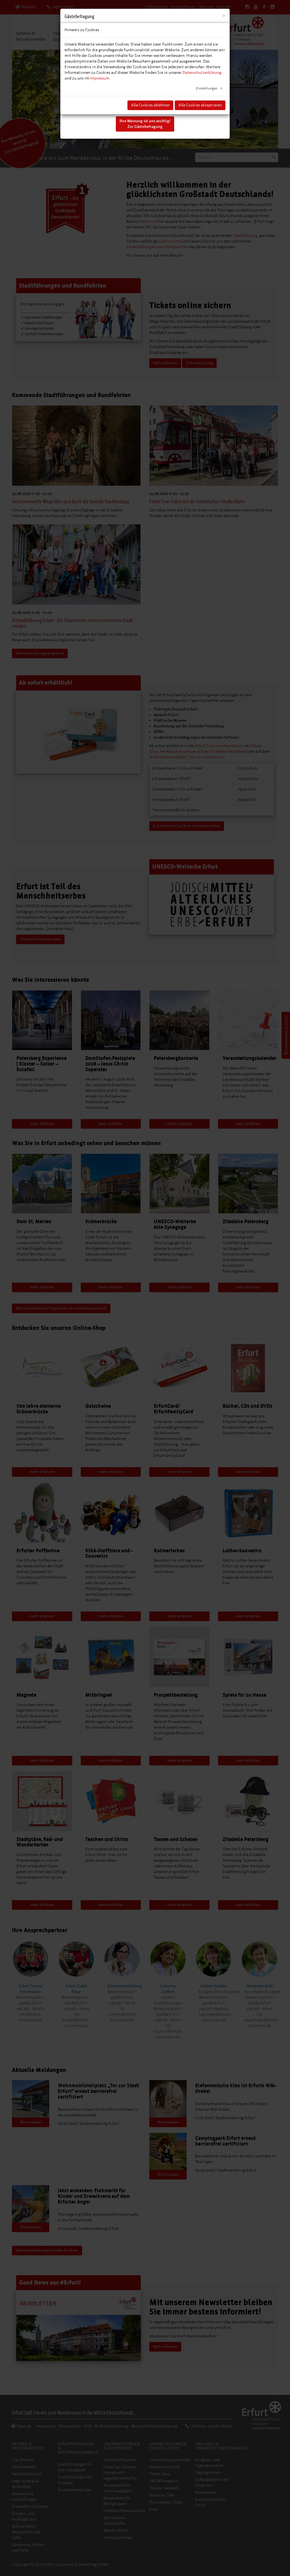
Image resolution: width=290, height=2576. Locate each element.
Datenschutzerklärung (202, 73)
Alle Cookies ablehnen (150, 105)
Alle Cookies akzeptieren (200, 105)
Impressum (100, 78)
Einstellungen (207, 88)
